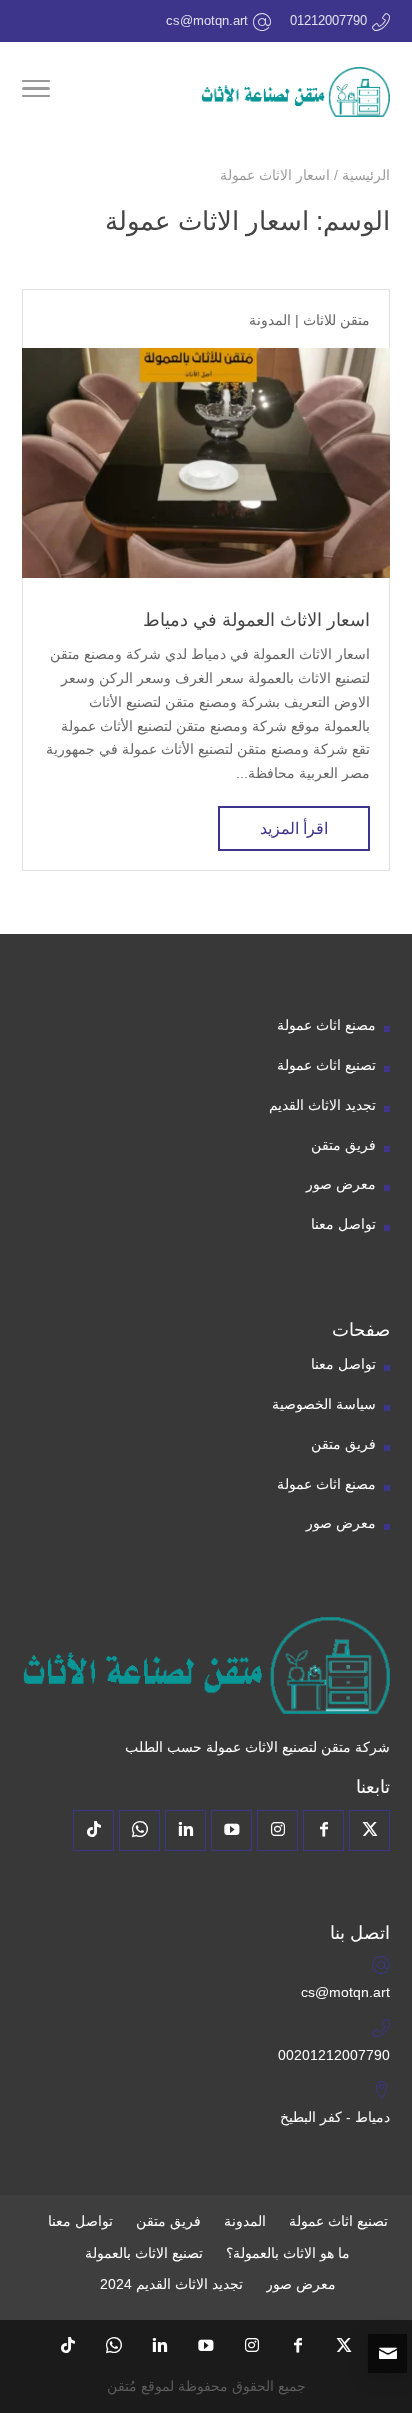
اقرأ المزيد (294, 828)
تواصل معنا (343, 1224)
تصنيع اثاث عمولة (326, 1065)
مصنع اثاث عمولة (326, 1025)
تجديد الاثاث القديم (322, 1105)
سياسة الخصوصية (324, 1404)
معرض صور (341, 1184)
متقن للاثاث (336, 320)
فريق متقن (343, 1145)
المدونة (270, 320)
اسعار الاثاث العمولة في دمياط (256, 620)
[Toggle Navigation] (36, 92)
